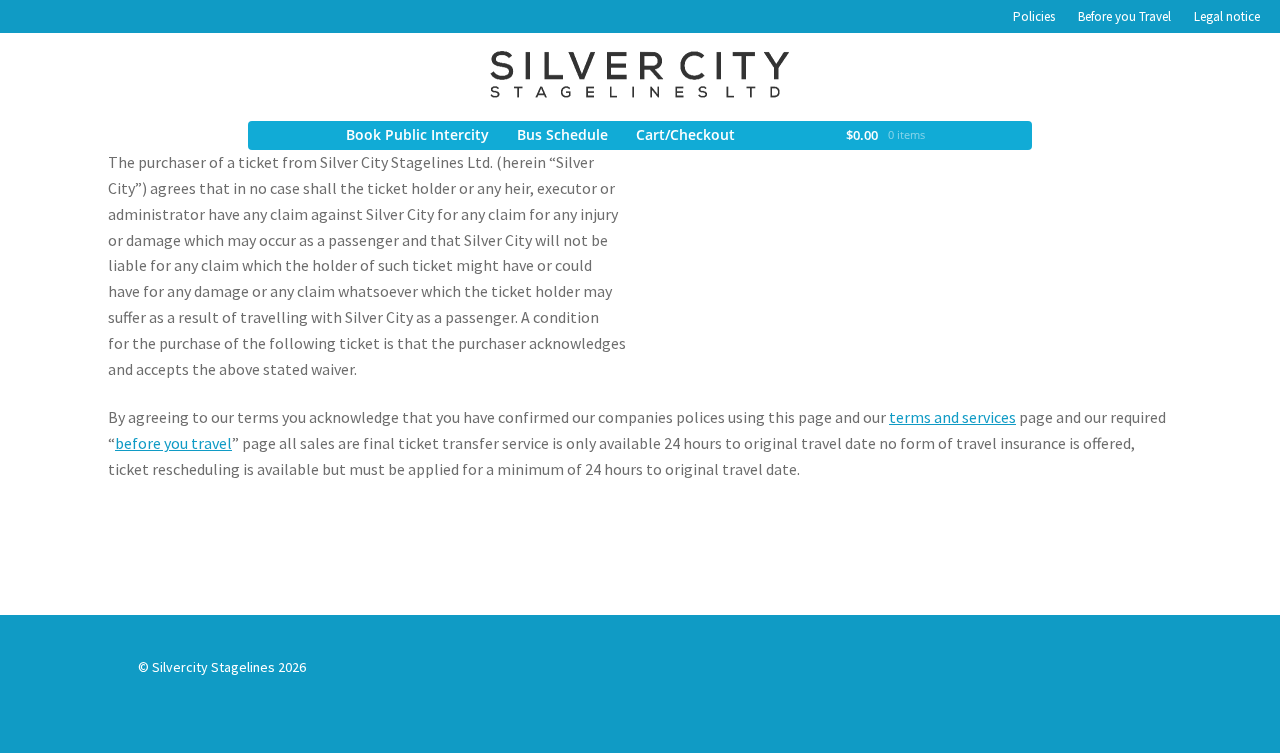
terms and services (952, 417)
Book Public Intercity (417, 134)
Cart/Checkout (685, 134)
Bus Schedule (562, 134)
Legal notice (1227, 16)
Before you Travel (1124, 16)
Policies (1034, 16)
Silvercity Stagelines (640, 74)
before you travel (173, 443)
